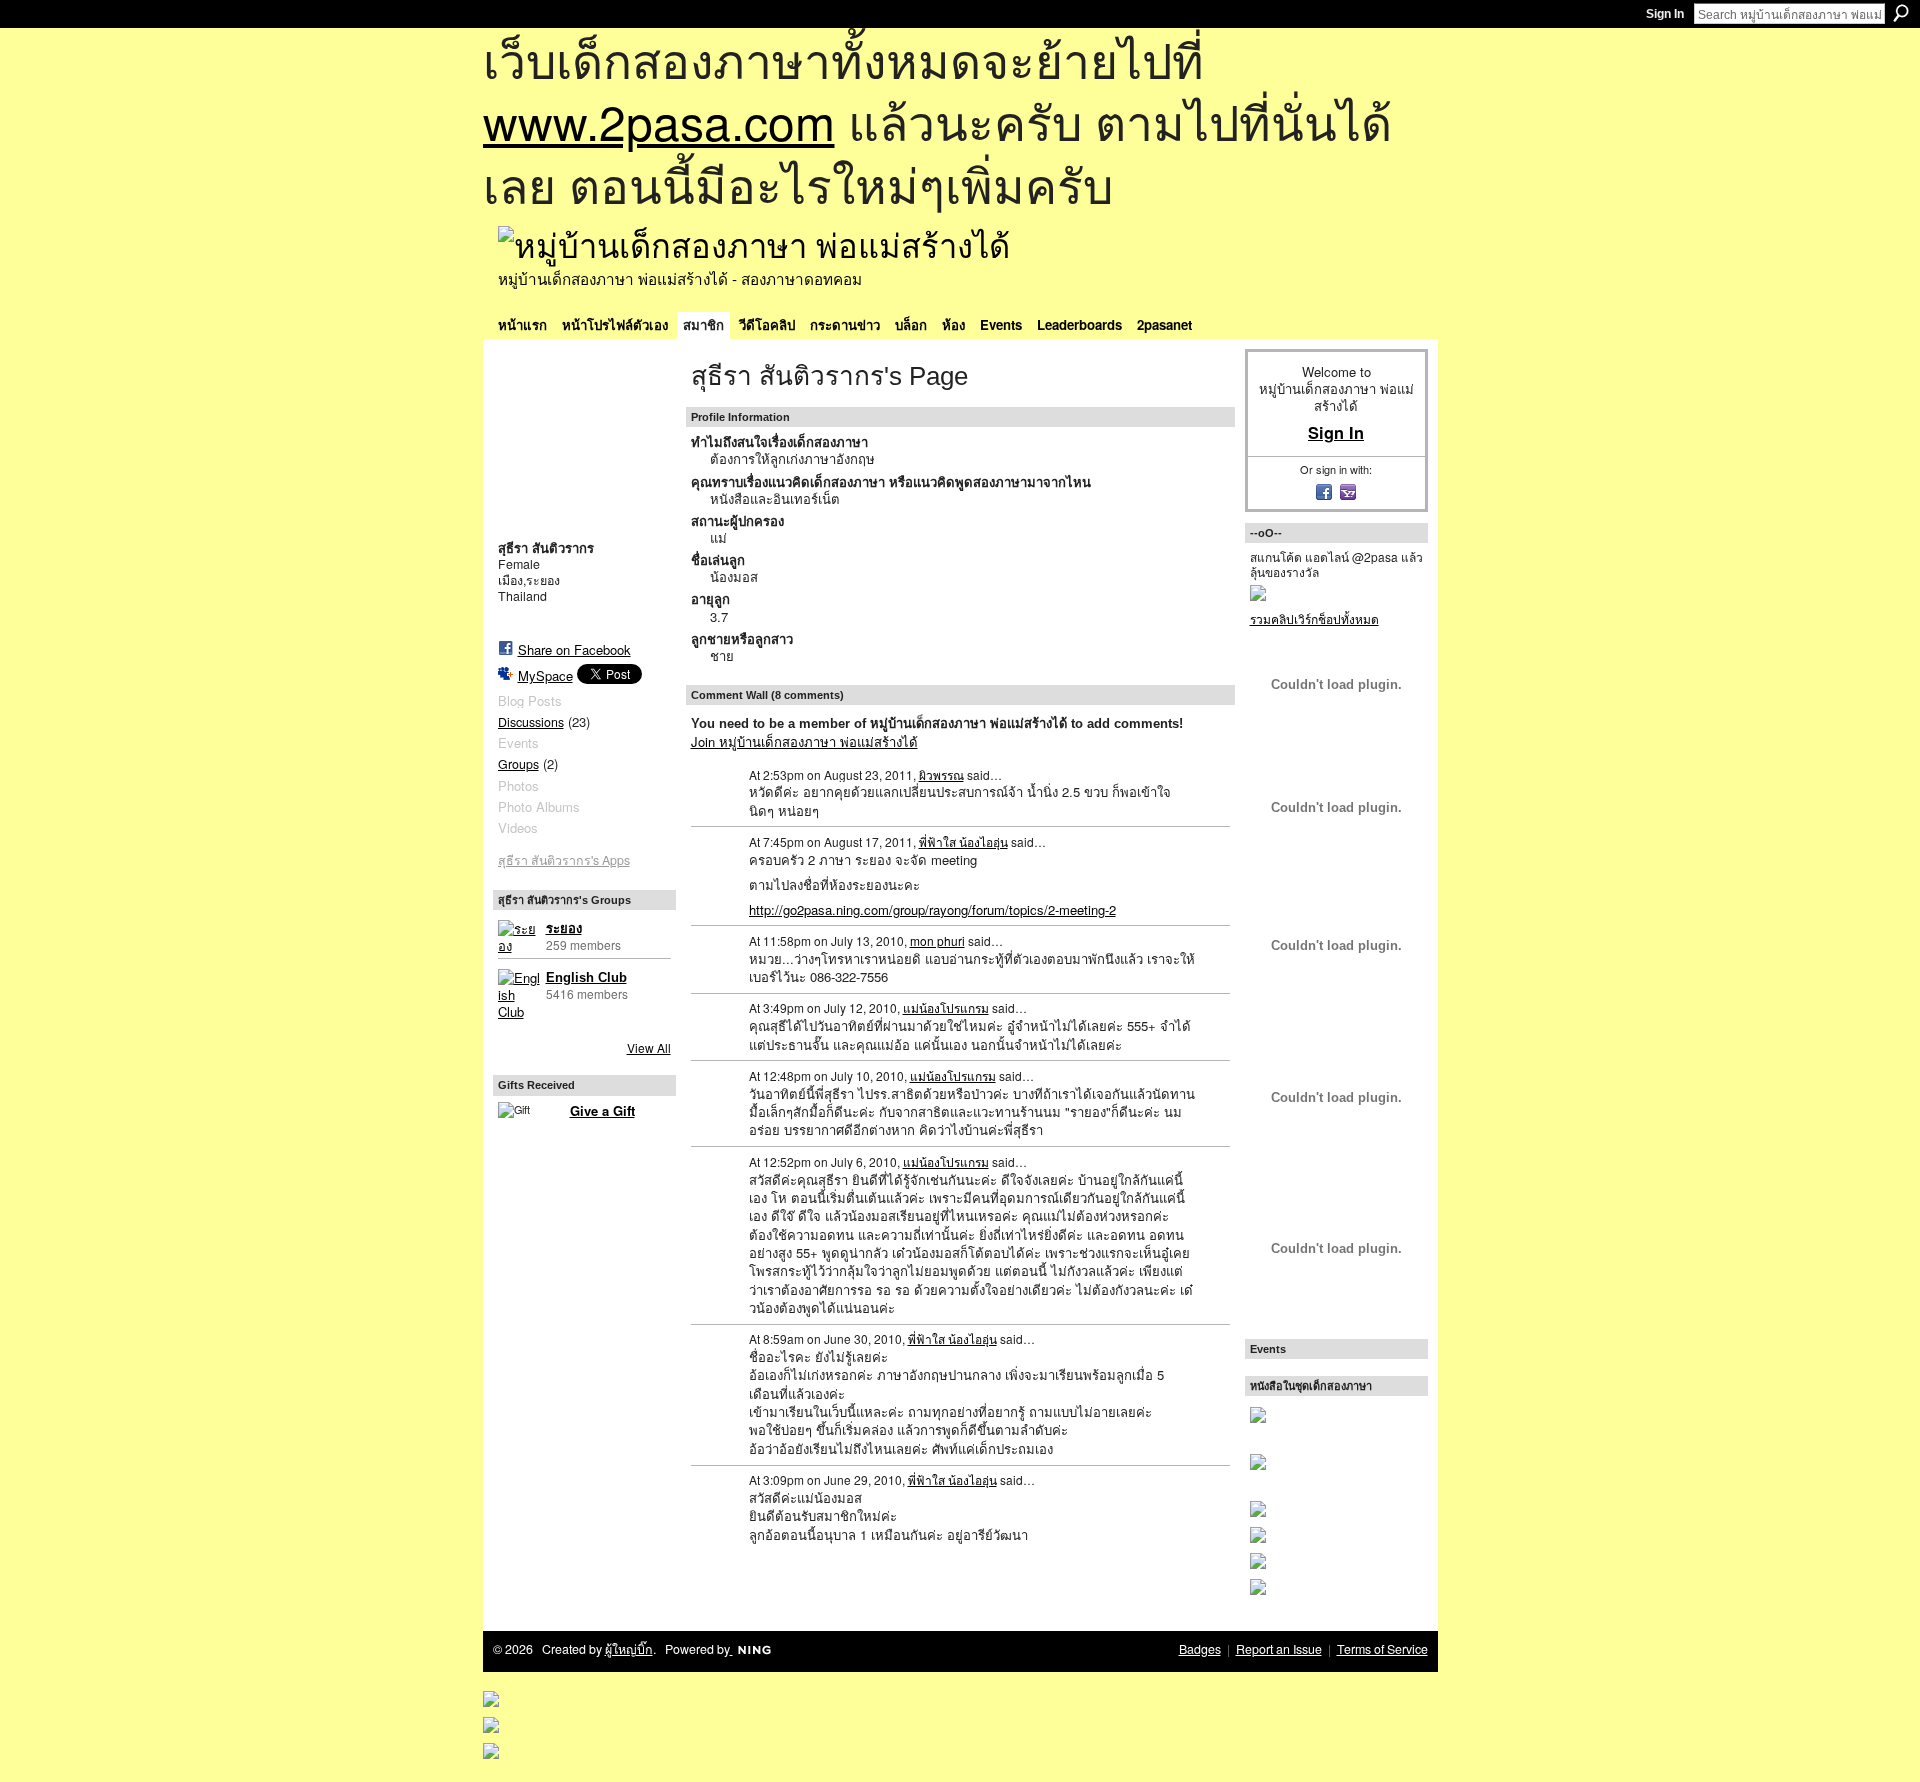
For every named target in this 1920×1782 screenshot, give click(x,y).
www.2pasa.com (659, 120)
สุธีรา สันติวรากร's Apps (564, 860)
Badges (1200, 1649)
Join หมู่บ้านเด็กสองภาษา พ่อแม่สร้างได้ (804, 741)
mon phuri (937, 940)
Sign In (1665, 14)
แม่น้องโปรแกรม (946, 1007)
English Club (586, 977)
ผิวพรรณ (941, 774)
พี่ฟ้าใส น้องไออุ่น (963, 841)
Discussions (531, 722)
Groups (518, 764)
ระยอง (564, 928)
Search (1901, 13)
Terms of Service (1382, 1649)
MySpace (545, 675)
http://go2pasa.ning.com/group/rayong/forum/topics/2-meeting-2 (932, 909)
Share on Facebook (574, 649)
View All (649, 1047)
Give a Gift (602, 1110)
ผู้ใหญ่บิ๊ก (629, 1649)
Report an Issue (1279, 1649)
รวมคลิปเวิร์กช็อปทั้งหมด (1314, 618)
